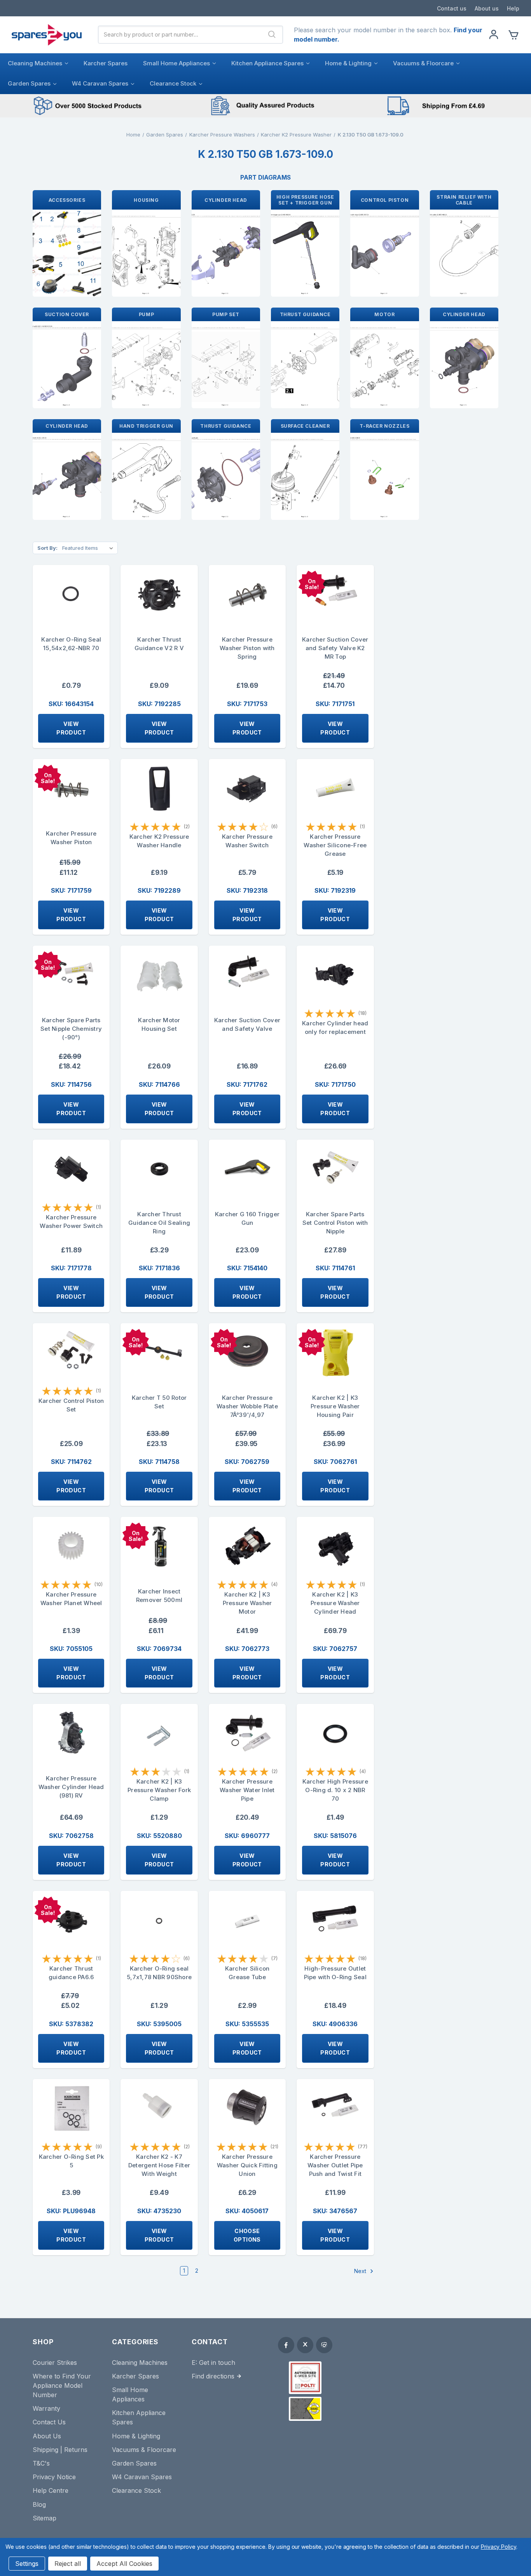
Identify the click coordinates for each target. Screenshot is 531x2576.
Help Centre (51, 2490)
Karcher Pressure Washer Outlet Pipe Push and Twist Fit (335, 2165)
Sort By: (47, 548)
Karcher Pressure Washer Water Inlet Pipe (247, 1790)
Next (361, 2271)
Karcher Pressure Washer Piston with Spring (247, 648)
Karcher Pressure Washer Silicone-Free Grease (335, 845)
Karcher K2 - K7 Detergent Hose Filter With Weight (159, 2165)
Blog (39, 2504)
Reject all (68, 2564)
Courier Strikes (55, 2363)
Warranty (46, 2408)
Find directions (213, 2376)
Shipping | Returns (60, 2450)
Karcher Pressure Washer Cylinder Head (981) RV (71, 1787)
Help (513, 8)
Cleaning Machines (35, 63)
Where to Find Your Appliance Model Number (62, 2385)
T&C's (41, 2463)
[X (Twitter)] (305, 2345)
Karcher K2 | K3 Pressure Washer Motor (247, 1603)
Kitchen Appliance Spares (267, 63)
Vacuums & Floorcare (423, 63)
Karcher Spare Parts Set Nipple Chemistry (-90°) (71, 1029)
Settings (27, 2564)
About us (487, 8)
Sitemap (45, 2518)
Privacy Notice (54, 2477)
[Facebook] (286, 2345)
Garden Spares (29, 83)
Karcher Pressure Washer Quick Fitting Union (247, 2165)
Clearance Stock (173, 83)
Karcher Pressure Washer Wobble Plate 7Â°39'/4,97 (247, 1406)
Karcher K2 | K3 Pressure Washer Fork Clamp (159, 1790)
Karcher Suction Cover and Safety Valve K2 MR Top (335, 648)
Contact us (452, 8)
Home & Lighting (348, 63)
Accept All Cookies (124, 2564)
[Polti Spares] (305, 2378)
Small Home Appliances (176, 63)
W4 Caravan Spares (100, 83)
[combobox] (180, 35)
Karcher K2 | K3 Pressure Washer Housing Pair (335, 1406)
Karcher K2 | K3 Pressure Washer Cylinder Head (335, 1603)
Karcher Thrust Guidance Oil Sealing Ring (159, 1223)
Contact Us (49, 2422)
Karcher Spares (106, 63)
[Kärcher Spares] (305, 2409)
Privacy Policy (499, 2547)
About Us (47, 2436)
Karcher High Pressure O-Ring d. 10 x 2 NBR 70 (335, 1790)
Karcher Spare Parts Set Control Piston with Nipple (335, 1223)
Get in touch (217, 2363)
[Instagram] (324, 2345)
